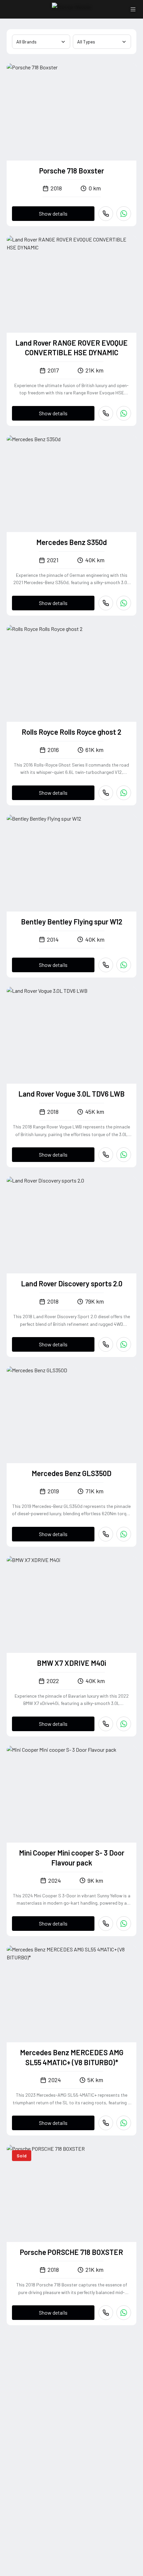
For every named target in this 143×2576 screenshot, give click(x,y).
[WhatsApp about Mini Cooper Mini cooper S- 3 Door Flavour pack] (124, 1924)
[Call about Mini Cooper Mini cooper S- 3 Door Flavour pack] (106, 1924)
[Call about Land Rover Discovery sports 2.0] (106, 1344)
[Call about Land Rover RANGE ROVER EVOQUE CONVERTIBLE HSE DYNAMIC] (106, 413)
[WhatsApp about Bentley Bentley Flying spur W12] (124, 965)
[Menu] (133, 9)
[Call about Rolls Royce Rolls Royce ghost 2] (106, 793)
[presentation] (71, 112)
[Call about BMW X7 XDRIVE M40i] (106, 1724)
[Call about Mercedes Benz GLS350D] (106, 1534)
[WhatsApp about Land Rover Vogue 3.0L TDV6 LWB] (124, 1155)
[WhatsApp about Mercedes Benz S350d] (124, 603)
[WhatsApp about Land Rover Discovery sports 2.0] (124, 1344)
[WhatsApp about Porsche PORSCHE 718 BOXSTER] (124, 2313)
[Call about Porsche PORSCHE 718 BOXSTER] (106, 2313)
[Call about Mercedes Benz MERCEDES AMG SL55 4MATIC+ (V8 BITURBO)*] (106, 2123)
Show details (53, 213)
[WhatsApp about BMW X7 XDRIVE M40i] (124, 1724)
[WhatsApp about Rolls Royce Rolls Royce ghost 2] (124, 793)
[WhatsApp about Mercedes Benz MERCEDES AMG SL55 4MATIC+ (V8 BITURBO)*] (124, 2123)
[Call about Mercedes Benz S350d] (106, 603)
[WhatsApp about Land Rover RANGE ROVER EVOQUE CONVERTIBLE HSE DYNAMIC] (124, 413)
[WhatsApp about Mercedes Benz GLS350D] (124, 1534)
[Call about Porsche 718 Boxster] (106, 214)
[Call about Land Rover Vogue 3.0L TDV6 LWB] (106, 1155)
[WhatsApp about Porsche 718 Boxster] (124, 214)
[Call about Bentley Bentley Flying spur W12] (106, 965)
